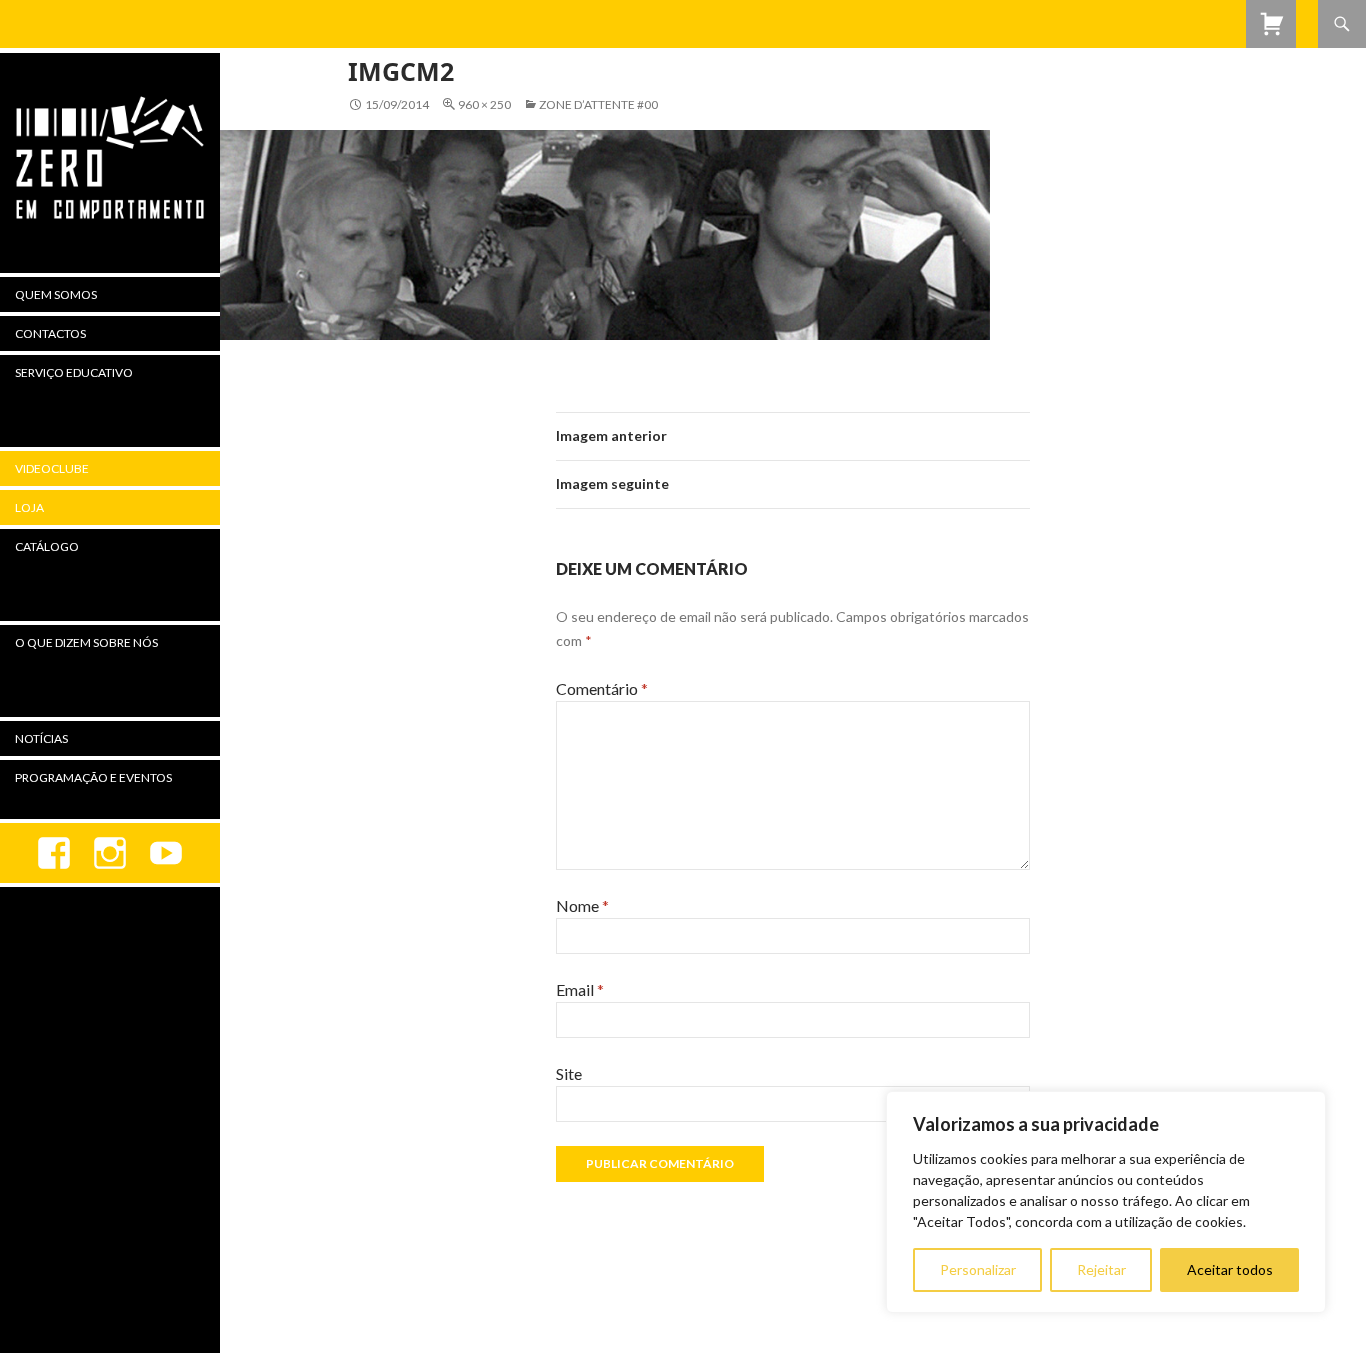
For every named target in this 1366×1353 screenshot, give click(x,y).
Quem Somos (56, 294)
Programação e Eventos (93, 777)
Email (580, 989)
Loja (29, 507)
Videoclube (52, 468)
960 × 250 (484, 104)
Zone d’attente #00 (598, 104)
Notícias (41, 738)
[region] (1106, 1202)
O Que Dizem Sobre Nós (86, 642)
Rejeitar (1101, 1269)
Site (569, 1073)
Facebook (54, 853)
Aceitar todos (1230, 1269)
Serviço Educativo (74, 372)
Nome (582, 905)
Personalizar (978, 1269)
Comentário (602, 688)
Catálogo (47, 546)
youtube (166, 853)
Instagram (110, 853)
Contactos (50, 333)
